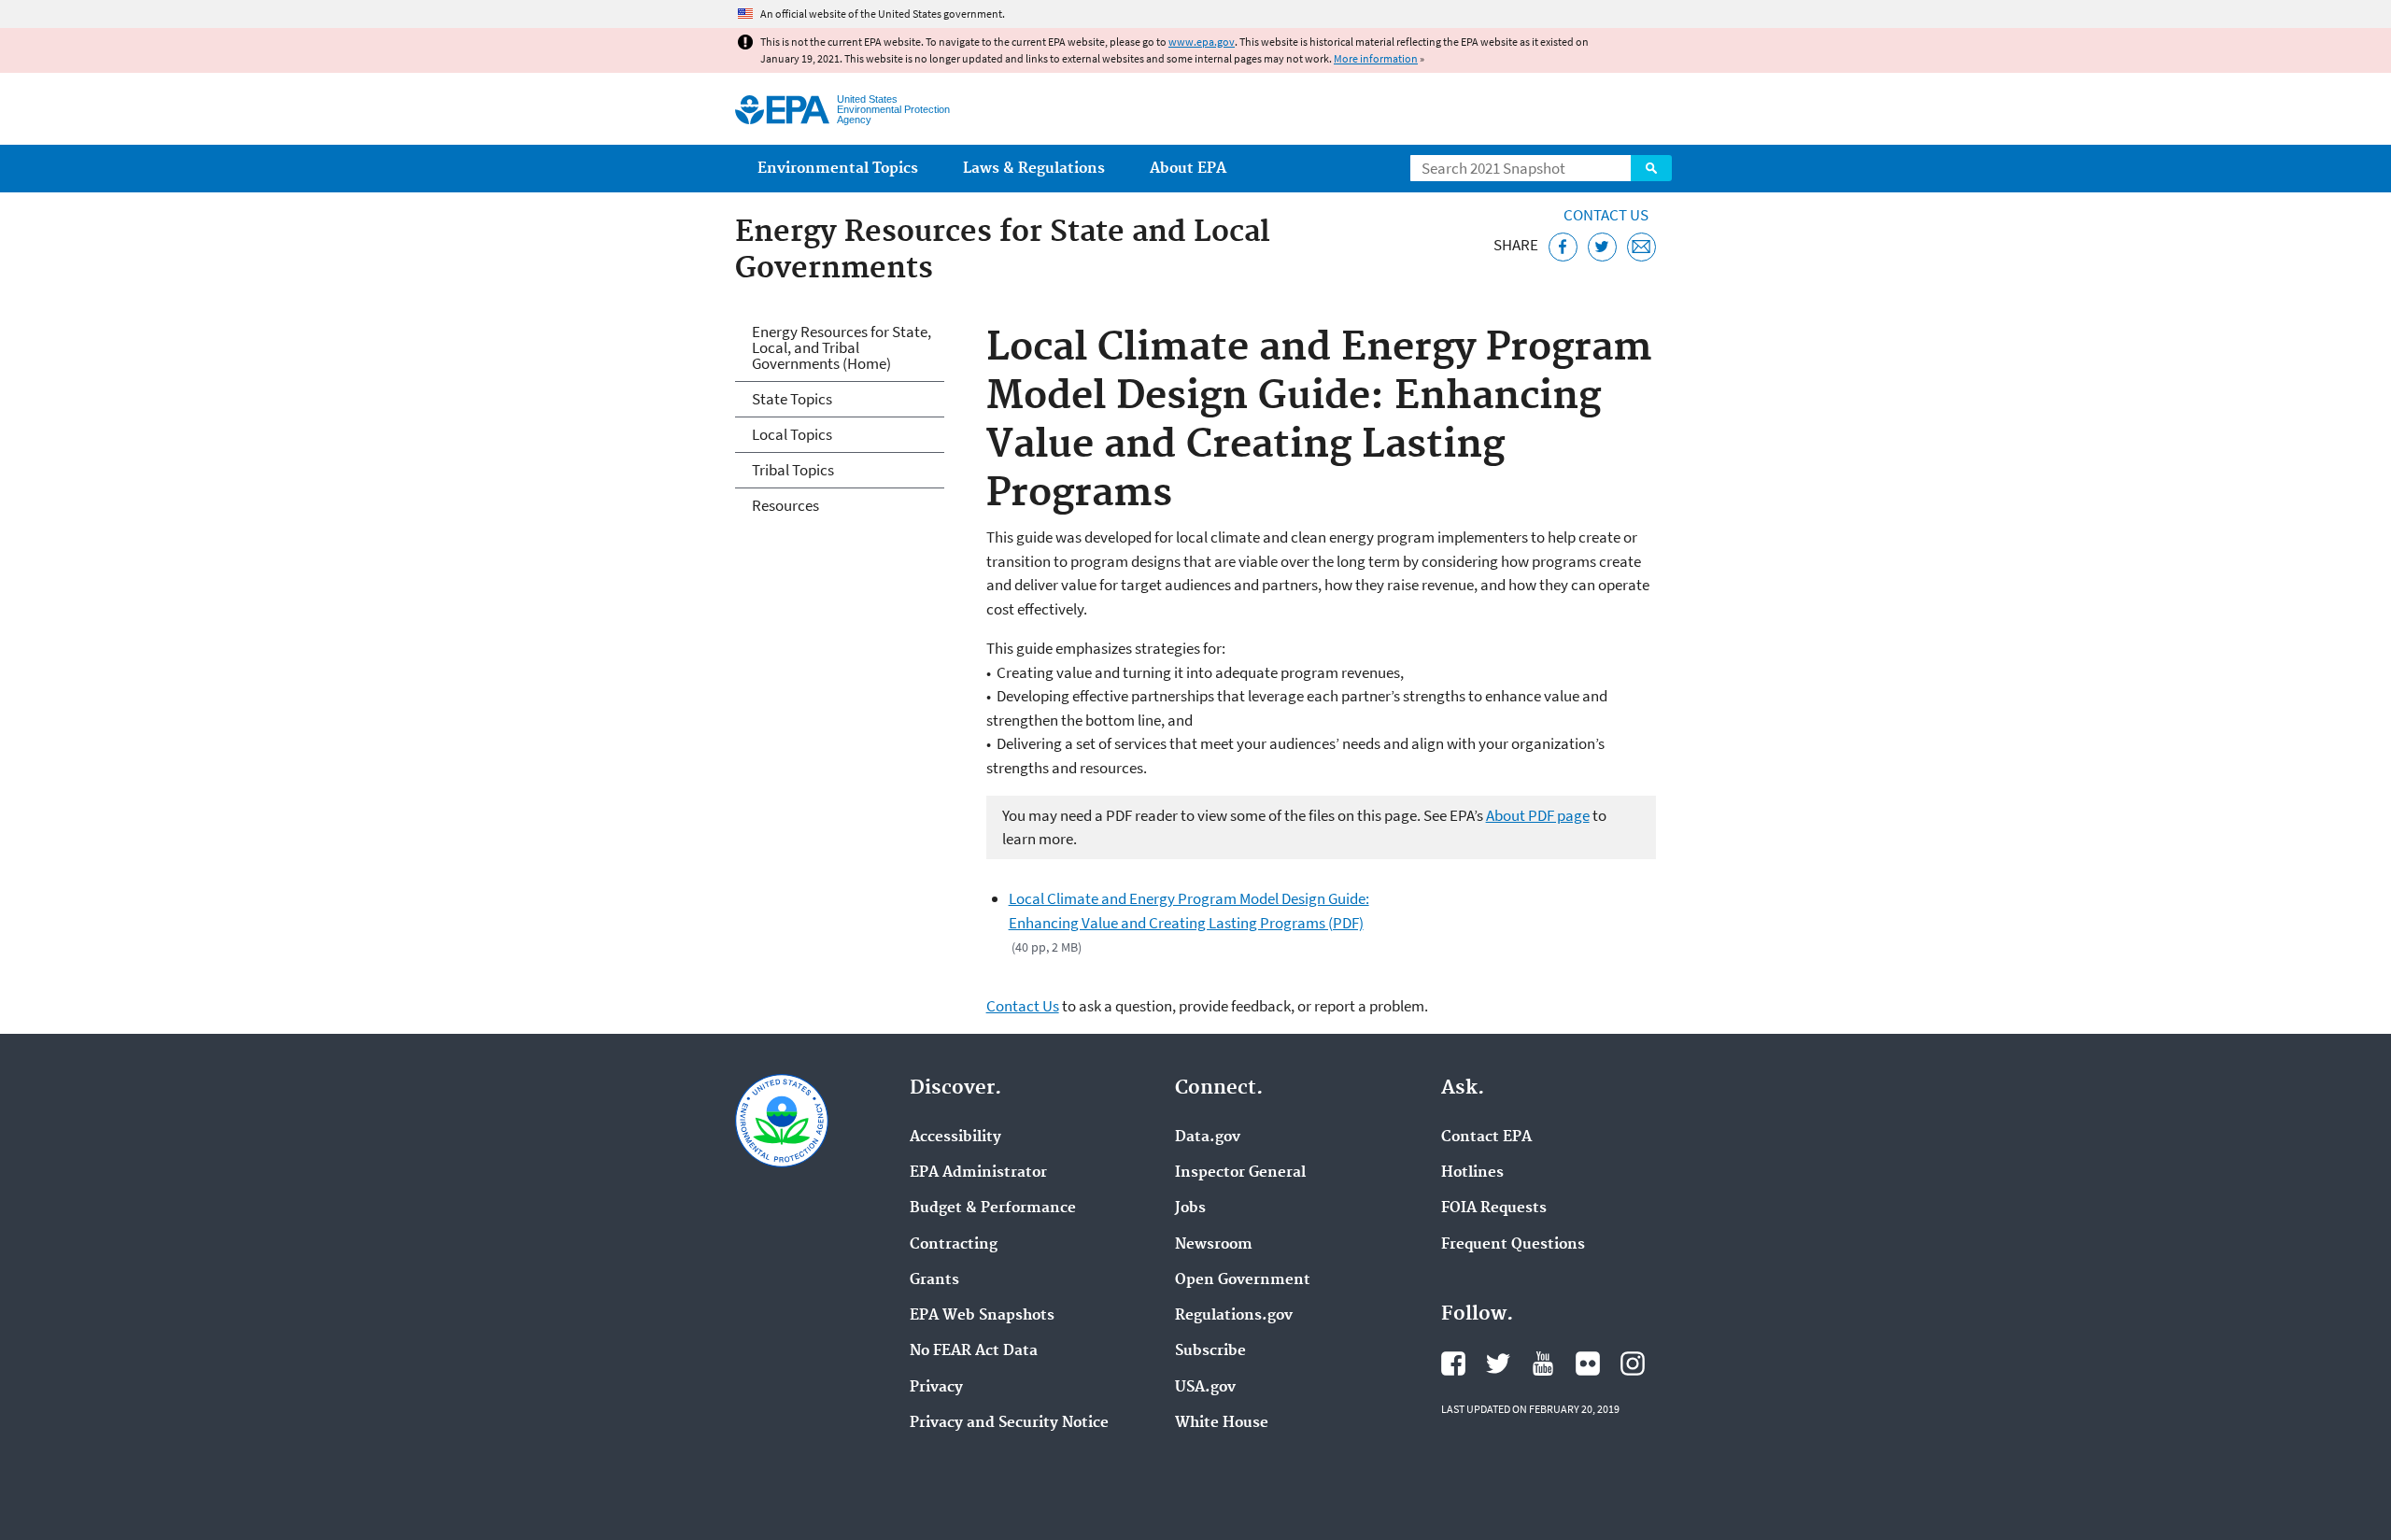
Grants (934, 1280)
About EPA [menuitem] (1188, 169)
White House (1222, 1423)
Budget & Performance (993, 1208)
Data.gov (1208, 1137)
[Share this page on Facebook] (1563, 247)
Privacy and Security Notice (1009, 1423)
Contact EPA (1486, 1137)
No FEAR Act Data (974, 1351)
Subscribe (1210, 1351)
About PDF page (1538, 815)
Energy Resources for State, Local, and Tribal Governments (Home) (842, 347)
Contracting (954, 1245)
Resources (785, 505)
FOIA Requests (1494, 1208)
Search (1651, 168)
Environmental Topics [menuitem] (838, 169)
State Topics (792, 399)
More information (1376, 58)
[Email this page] (1641, 247)
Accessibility (955, 1137)
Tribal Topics (793, 470)
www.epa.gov (1202, 42)
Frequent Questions (1513, 1245)
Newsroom (1214, 1245)
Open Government (1243, 1280)
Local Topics (792, 434)
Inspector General (1240, 1173)
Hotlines (1472, 1173)
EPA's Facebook (1453, 1363)
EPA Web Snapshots (982, 1316)
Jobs (1190, 1208)
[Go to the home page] (782, 110)
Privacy (936, 1388)
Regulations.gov (1234, 1316)
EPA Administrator (978, 1173)
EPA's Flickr (1588, 1363)
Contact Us (1606, 215)
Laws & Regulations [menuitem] (1034, 169)
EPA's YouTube (1543, 1363)
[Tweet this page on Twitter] (1602, 247)
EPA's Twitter (1498, 1363)
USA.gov (1205, 1388)
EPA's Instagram (1633, 1363)
